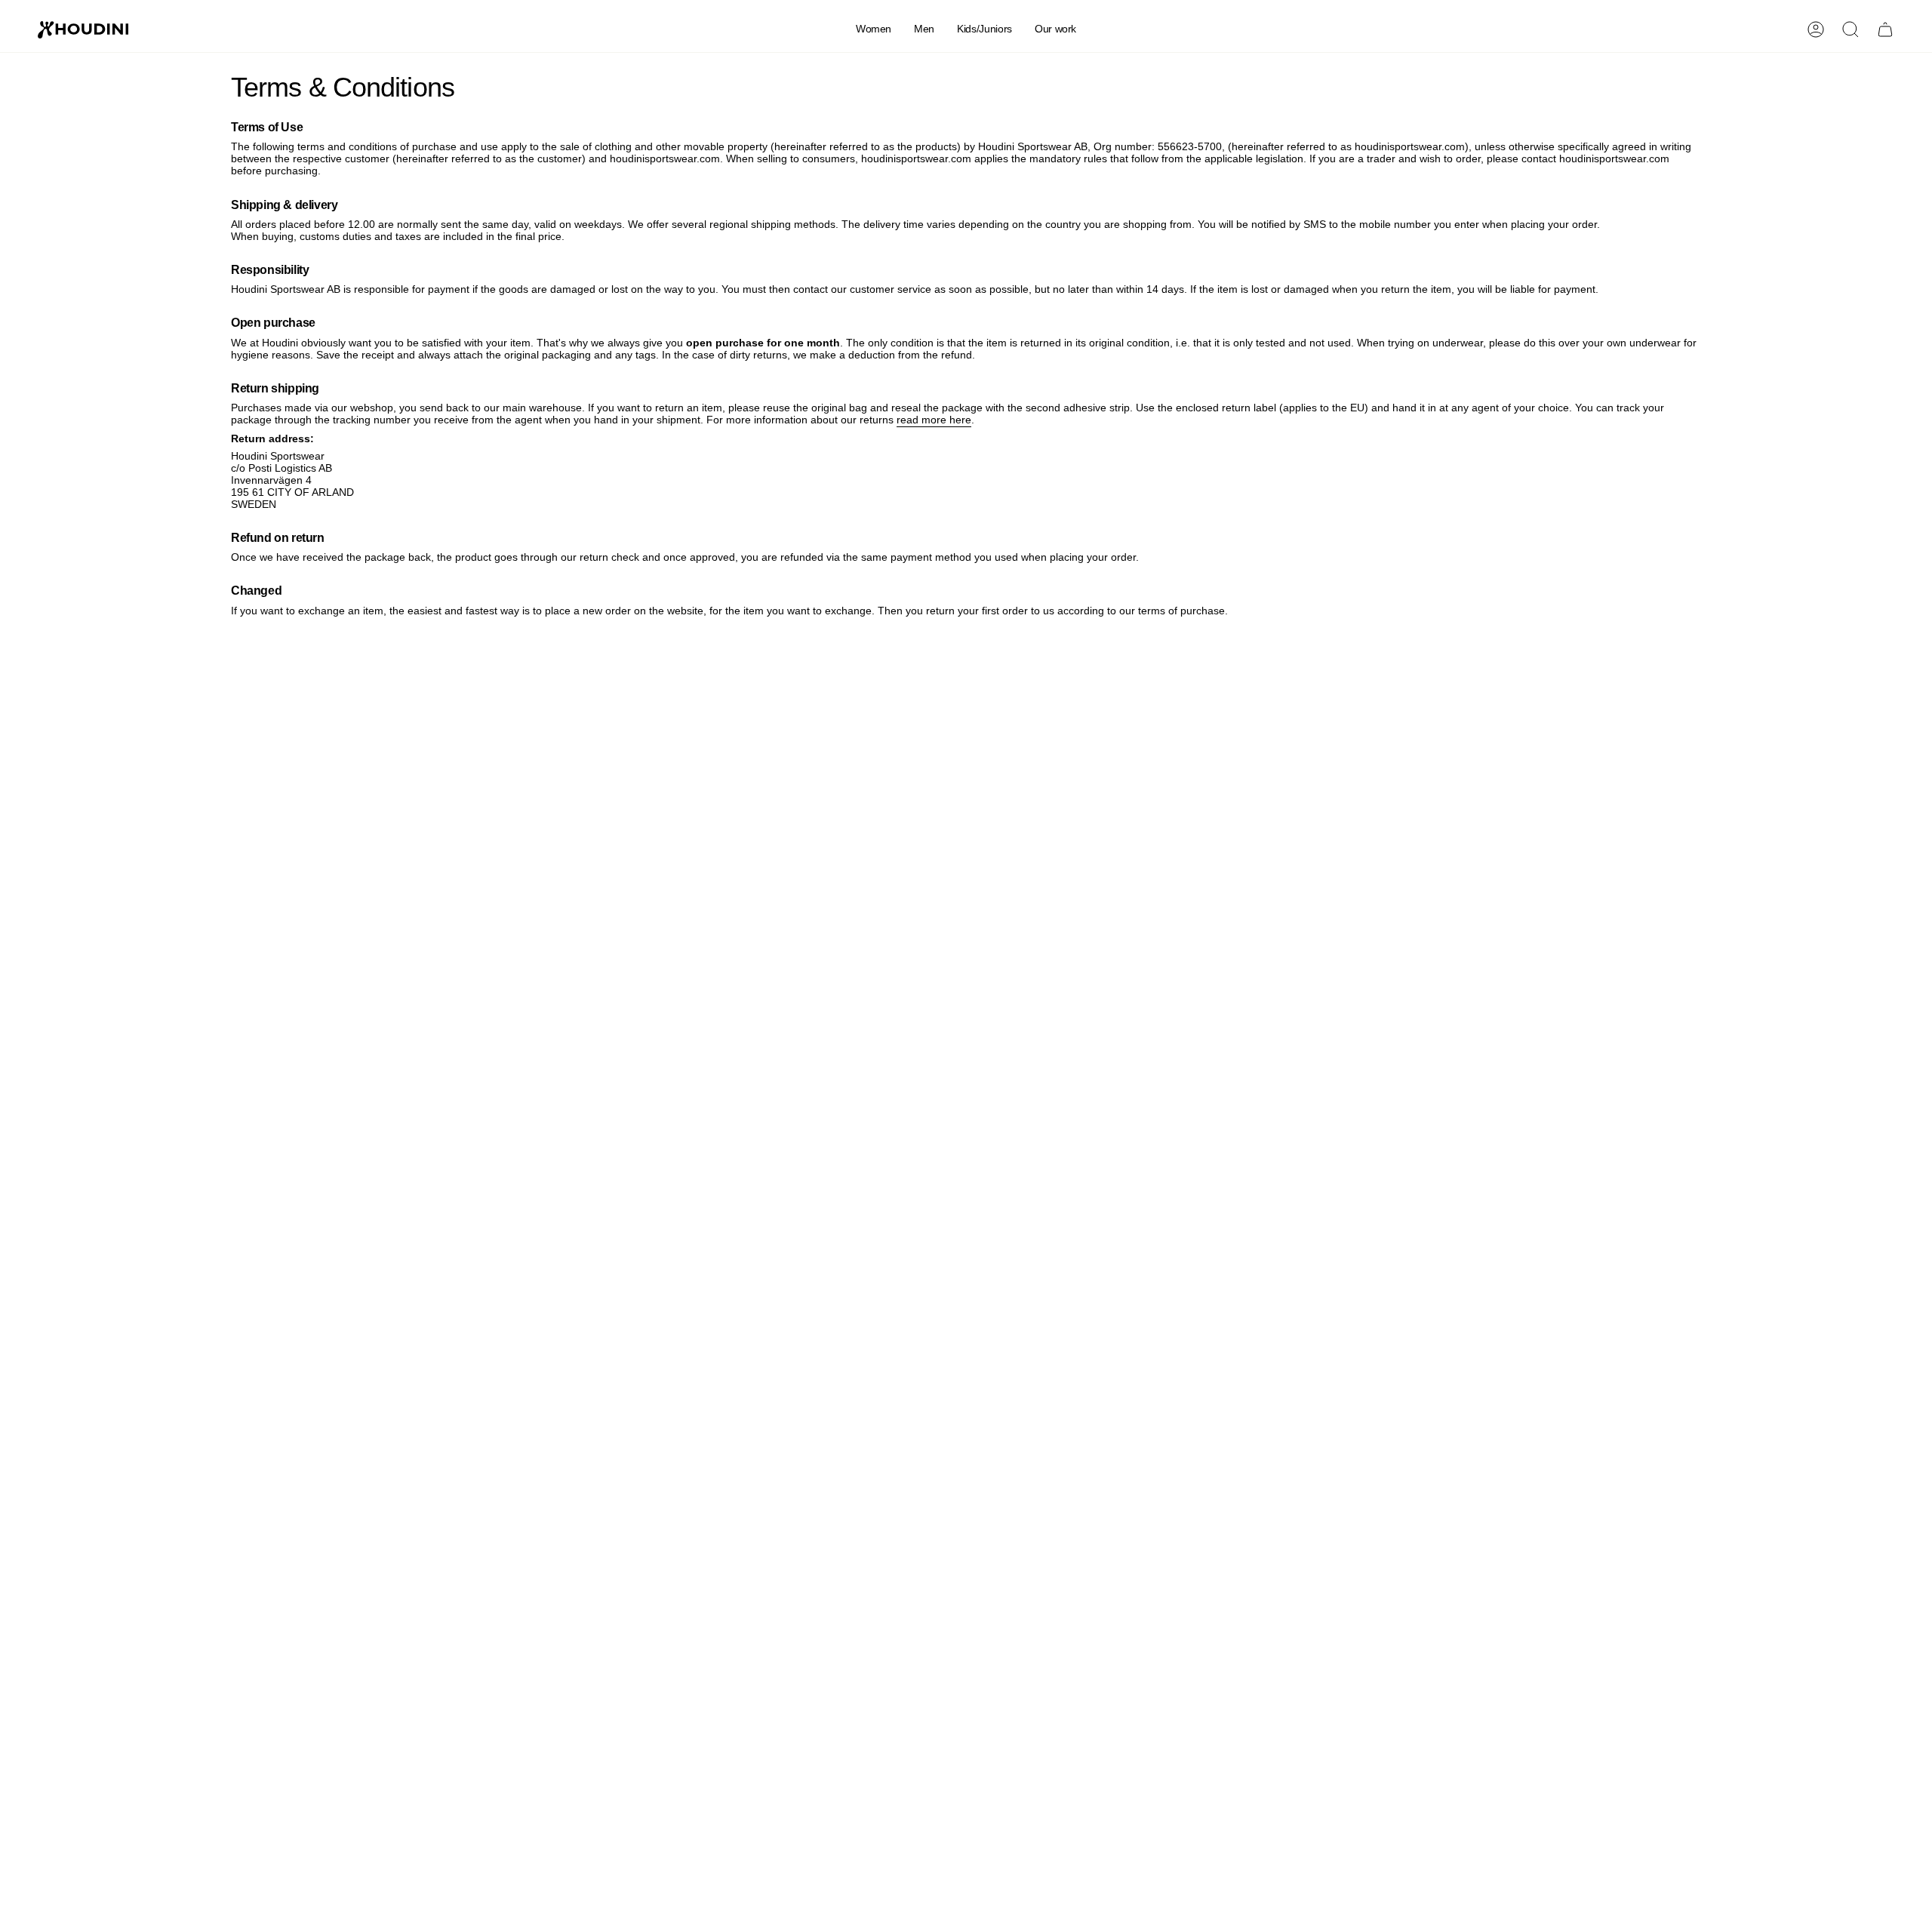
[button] (874, 30)
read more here (934, 420)
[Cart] (1885, 29)
